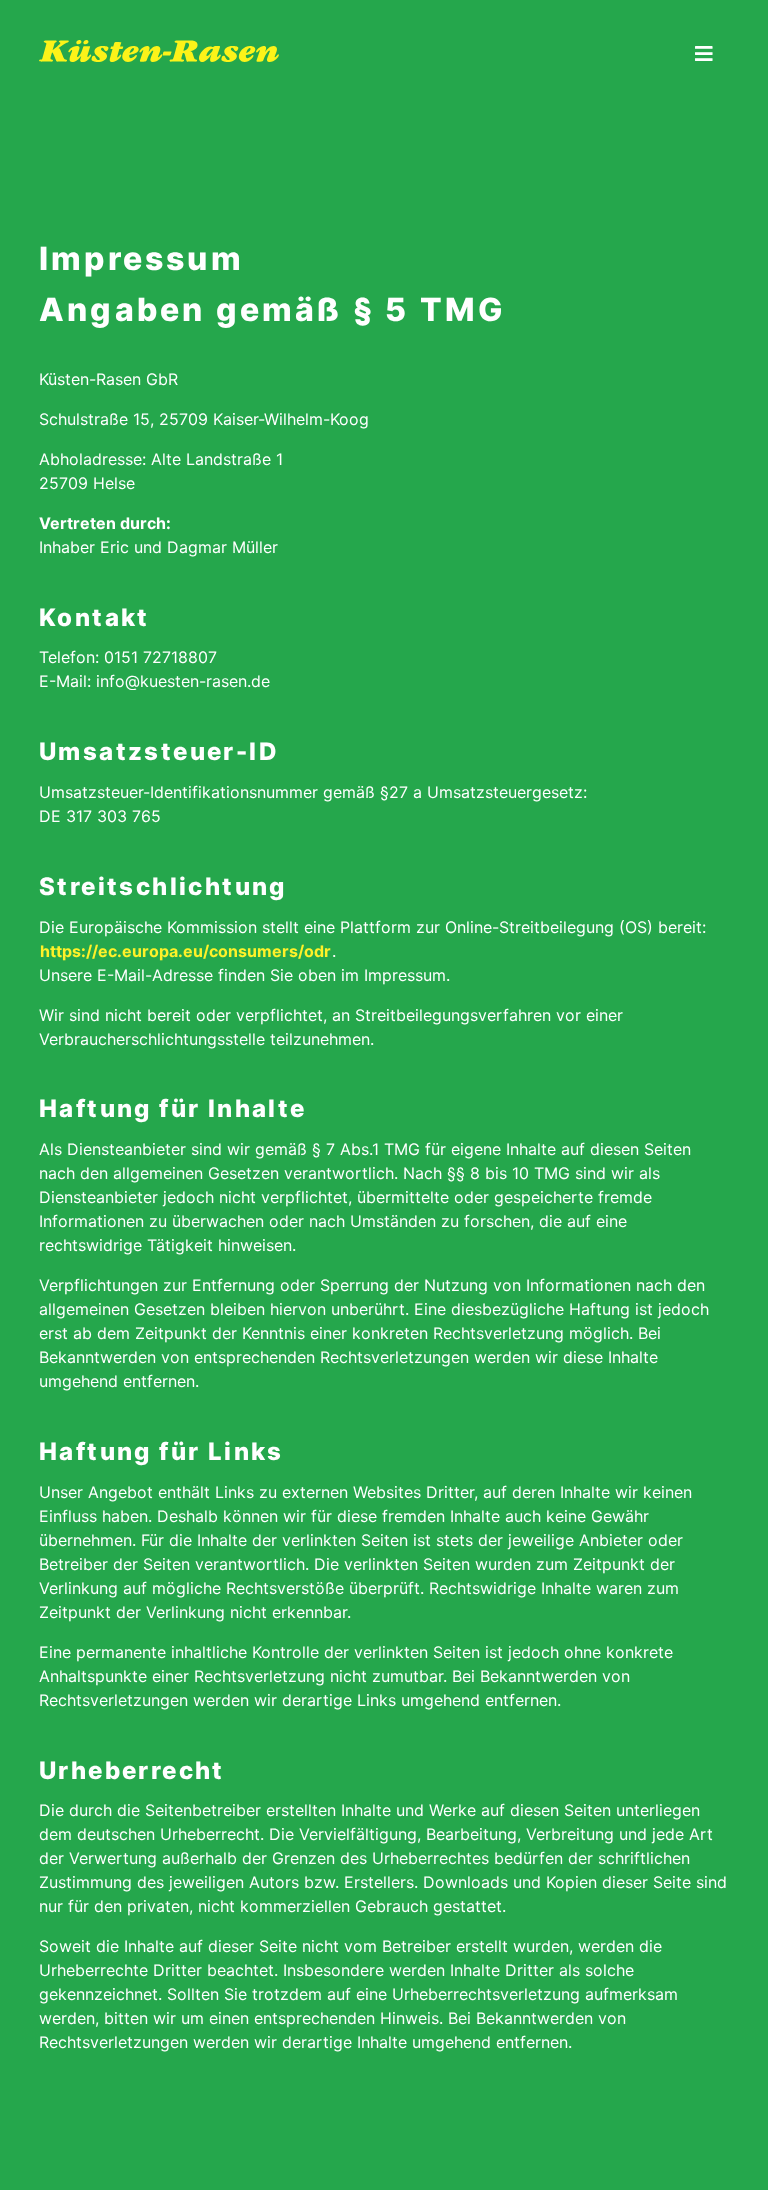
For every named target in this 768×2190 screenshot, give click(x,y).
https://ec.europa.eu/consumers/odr (185, 951)
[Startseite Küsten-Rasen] (280, 12)
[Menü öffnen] (704, 55)
